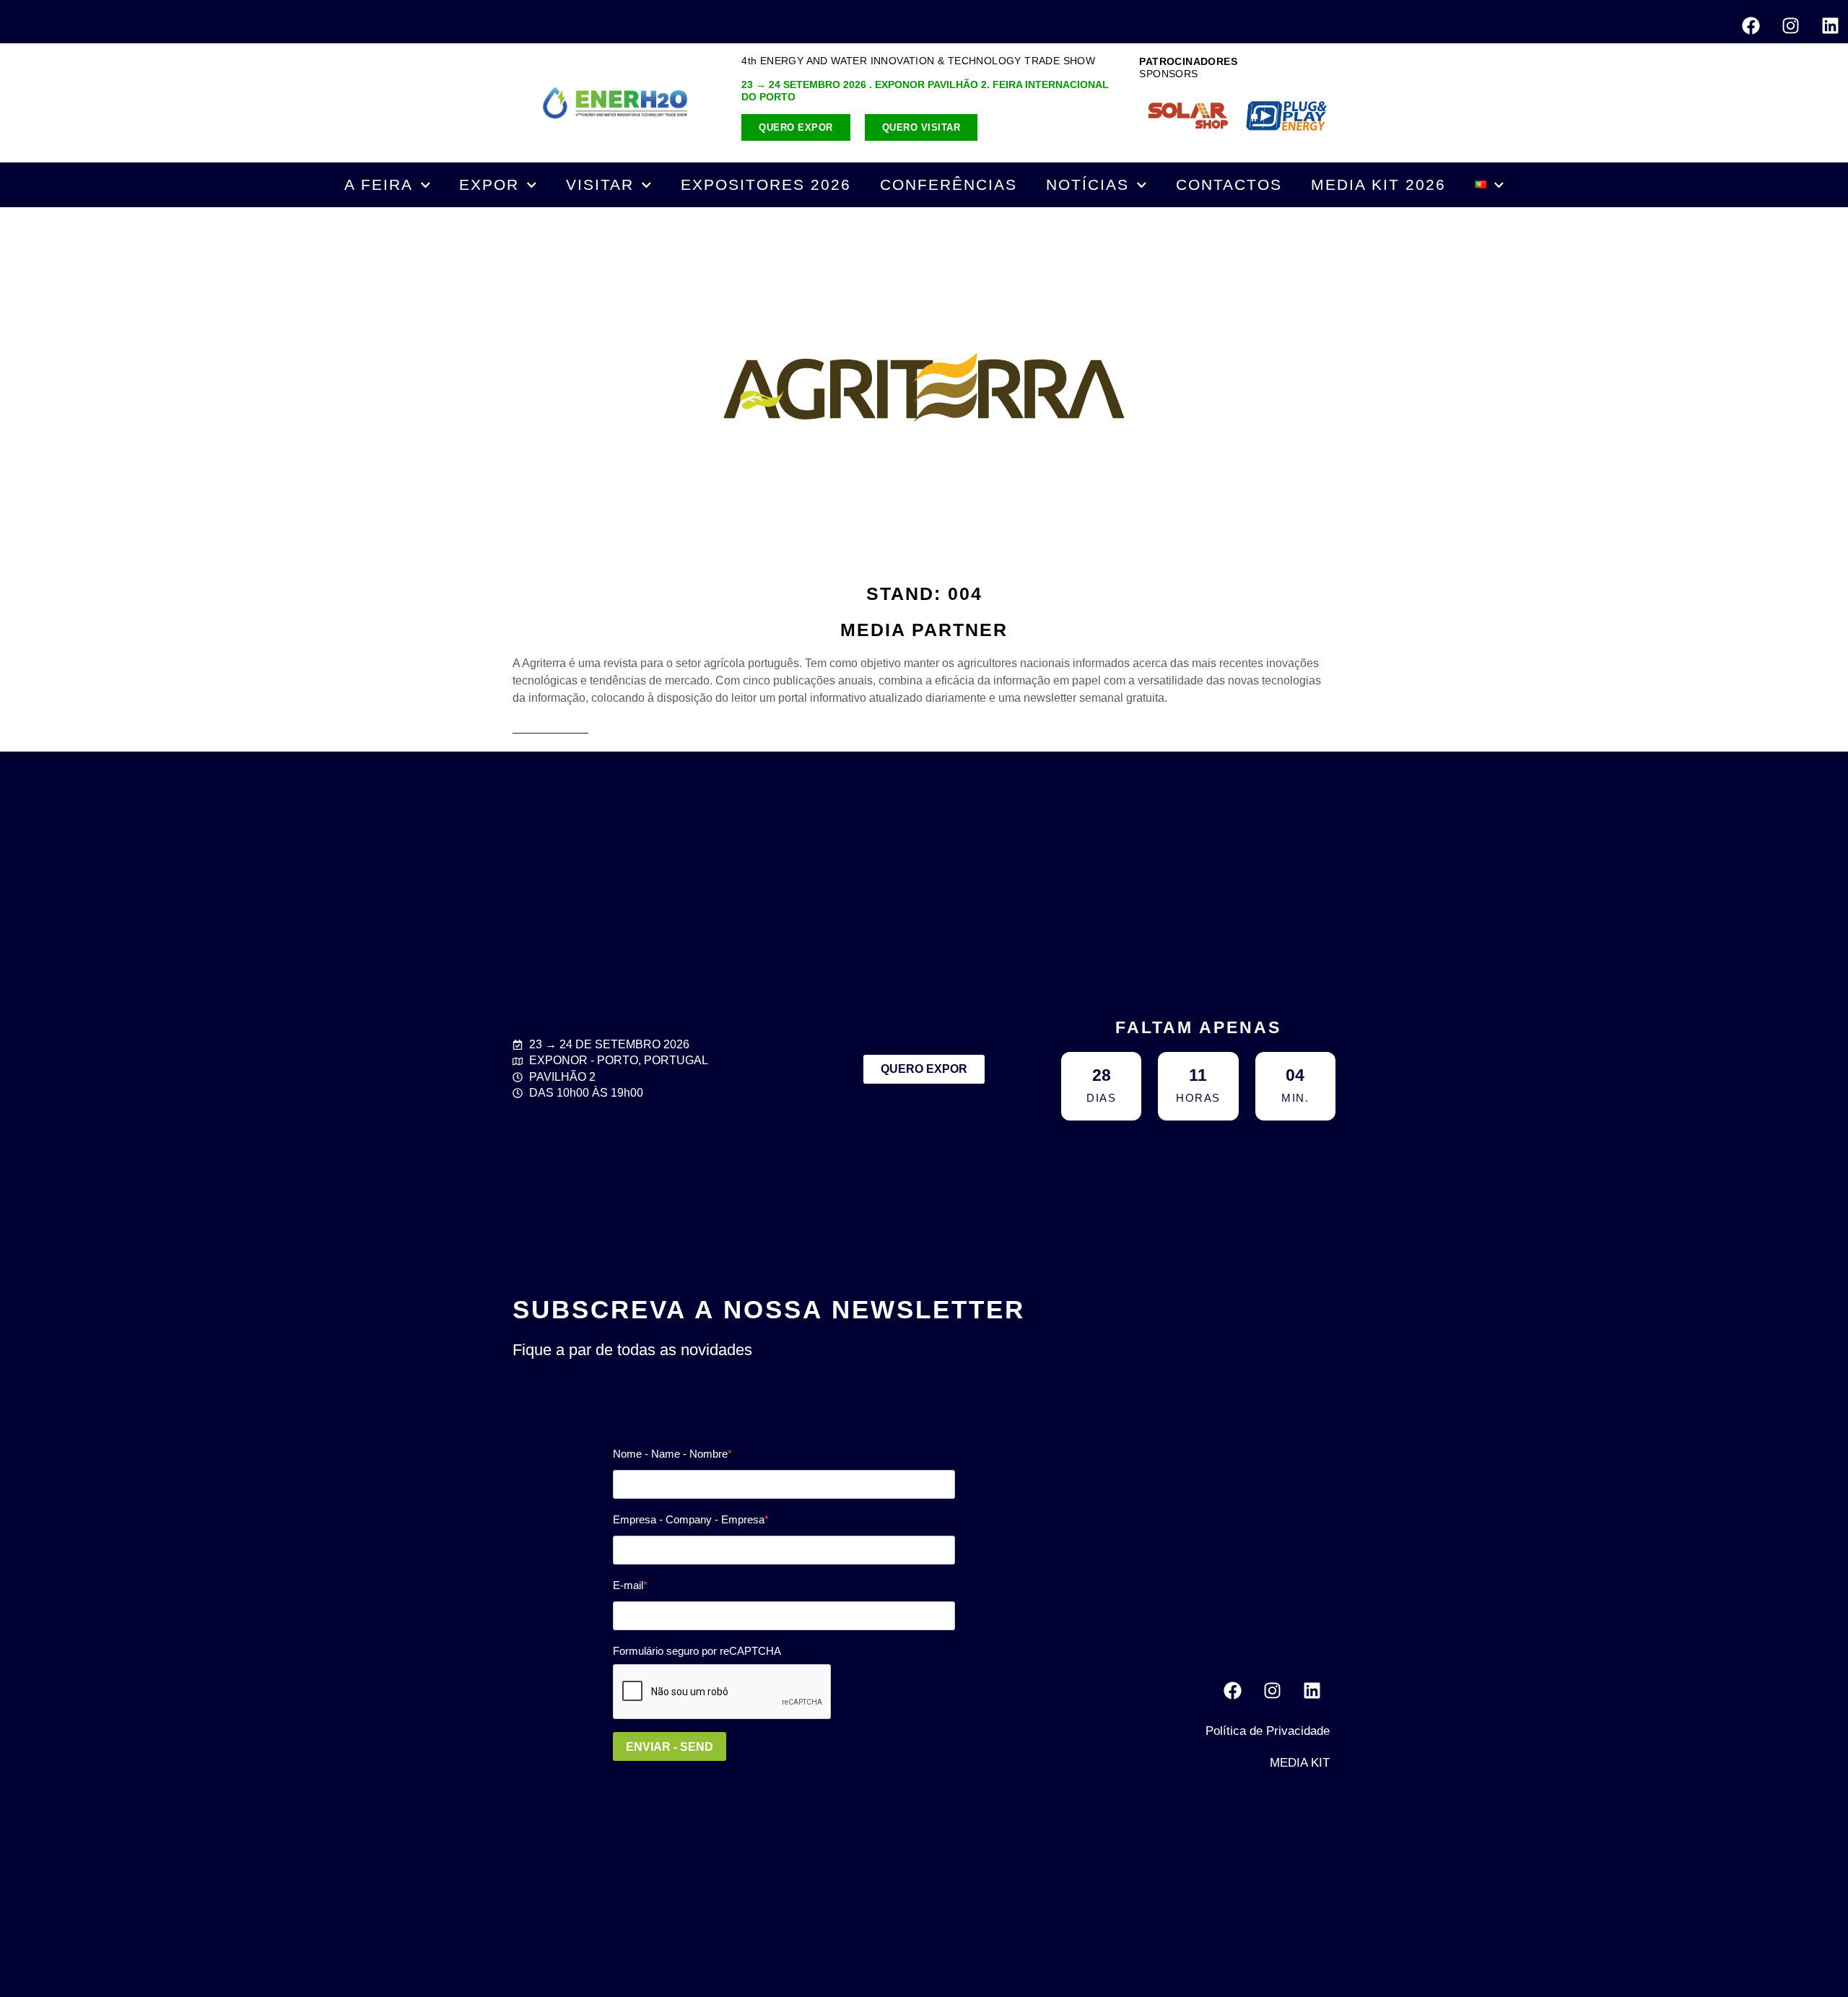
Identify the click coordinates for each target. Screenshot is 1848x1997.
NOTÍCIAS (1088, 184)
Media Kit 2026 (1378, 184)
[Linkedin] (1830, 25)
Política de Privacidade (1268, 1731)
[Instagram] (1790, 25)
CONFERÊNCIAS (949, 184)
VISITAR (600, 184)
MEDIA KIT (1300, 1763)
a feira (379, 184)
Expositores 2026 (766, 184)
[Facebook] (1751, 25)
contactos (1229, 184)
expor (489, 184)
